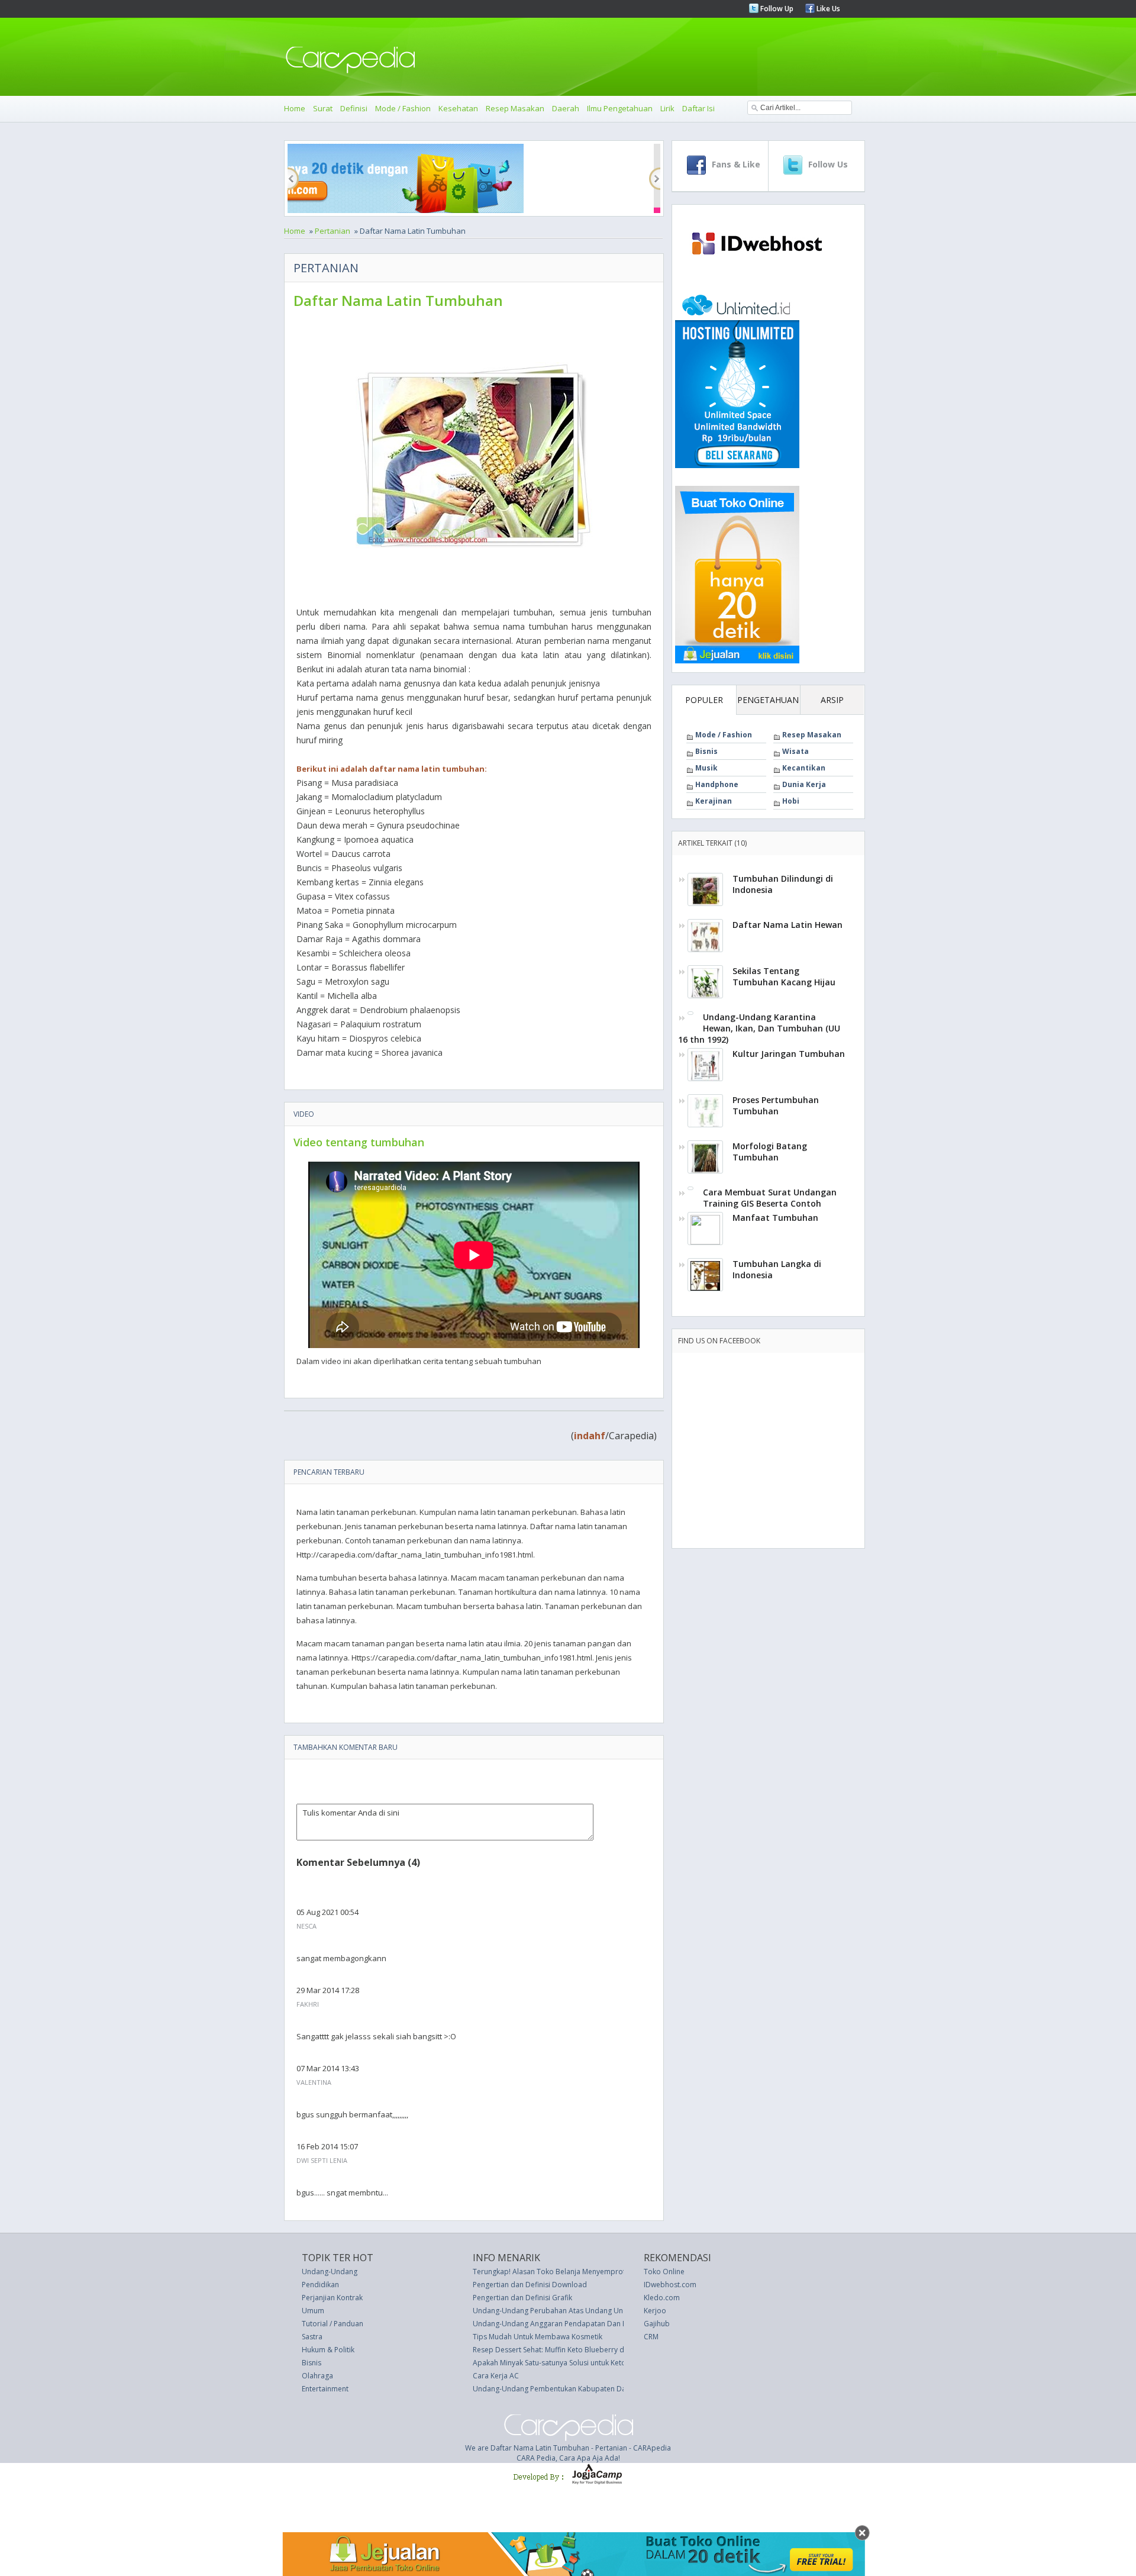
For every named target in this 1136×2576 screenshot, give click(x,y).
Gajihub (657, 2324)
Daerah (566, 108)
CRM (651, 2337)
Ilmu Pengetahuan (620, 108)
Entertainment (325, 2389)
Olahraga (317, 2376)
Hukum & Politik (328, 2350)
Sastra (312, 2337)
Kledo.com (662, 2298)
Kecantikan (804, 768)
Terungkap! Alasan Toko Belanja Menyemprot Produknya (568, 2272)
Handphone (717, 784)
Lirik (667, 108)
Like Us (827, 9)
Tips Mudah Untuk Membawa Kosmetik (538, 2337)
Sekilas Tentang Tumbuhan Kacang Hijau (784, 976)
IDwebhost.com (670, 2285)
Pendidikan (320, 2285)
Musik (706, 768)
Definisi (354, 108)
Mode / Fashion (403, 108)
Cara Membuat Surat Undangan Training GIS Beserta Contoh (770, 1198)
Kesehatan (458, 108)
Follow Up (776, 9)
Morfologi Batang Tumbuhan (770, 1152)
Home (295, 108)
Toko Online (664, 2272)
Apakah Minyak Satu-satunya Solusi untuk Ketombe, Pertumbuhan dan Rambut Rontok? (617, 2363)
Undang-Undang (330, 2272)
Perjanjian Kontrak (332, 2298)
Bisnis (706, 751)
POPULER (704, 700)
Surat (323, 108)
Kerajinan (714, 801)
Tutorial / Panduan (333, 2324)
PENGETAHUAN (768, 700)
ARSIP (832, 700)
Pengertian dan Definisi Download (530, 2285)
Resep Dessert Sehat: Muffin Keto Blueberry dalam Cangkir (570, 2350)
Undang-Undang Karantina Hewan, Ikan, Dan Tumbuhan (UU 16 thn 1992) (759, 1028)
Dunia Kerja (804, 784)
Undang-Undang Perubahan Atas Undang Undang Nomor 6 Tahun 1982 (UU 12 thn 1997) (622, 2311)
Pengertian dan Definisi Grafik (522, 2298)
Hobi (791, 801)
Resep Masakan (515, 108)
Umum (313, 2311)
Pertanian (333, 231)
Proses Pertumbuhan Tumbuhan (776, 1105)
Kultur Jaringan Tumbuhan (789, 1054)
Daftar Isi (698, 108)
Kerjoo (655, 2311)
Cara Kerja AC (496, 2376)
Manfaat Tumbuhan (775, 1218)
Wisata (795, 751)
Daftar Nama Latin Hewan (788, 925)
